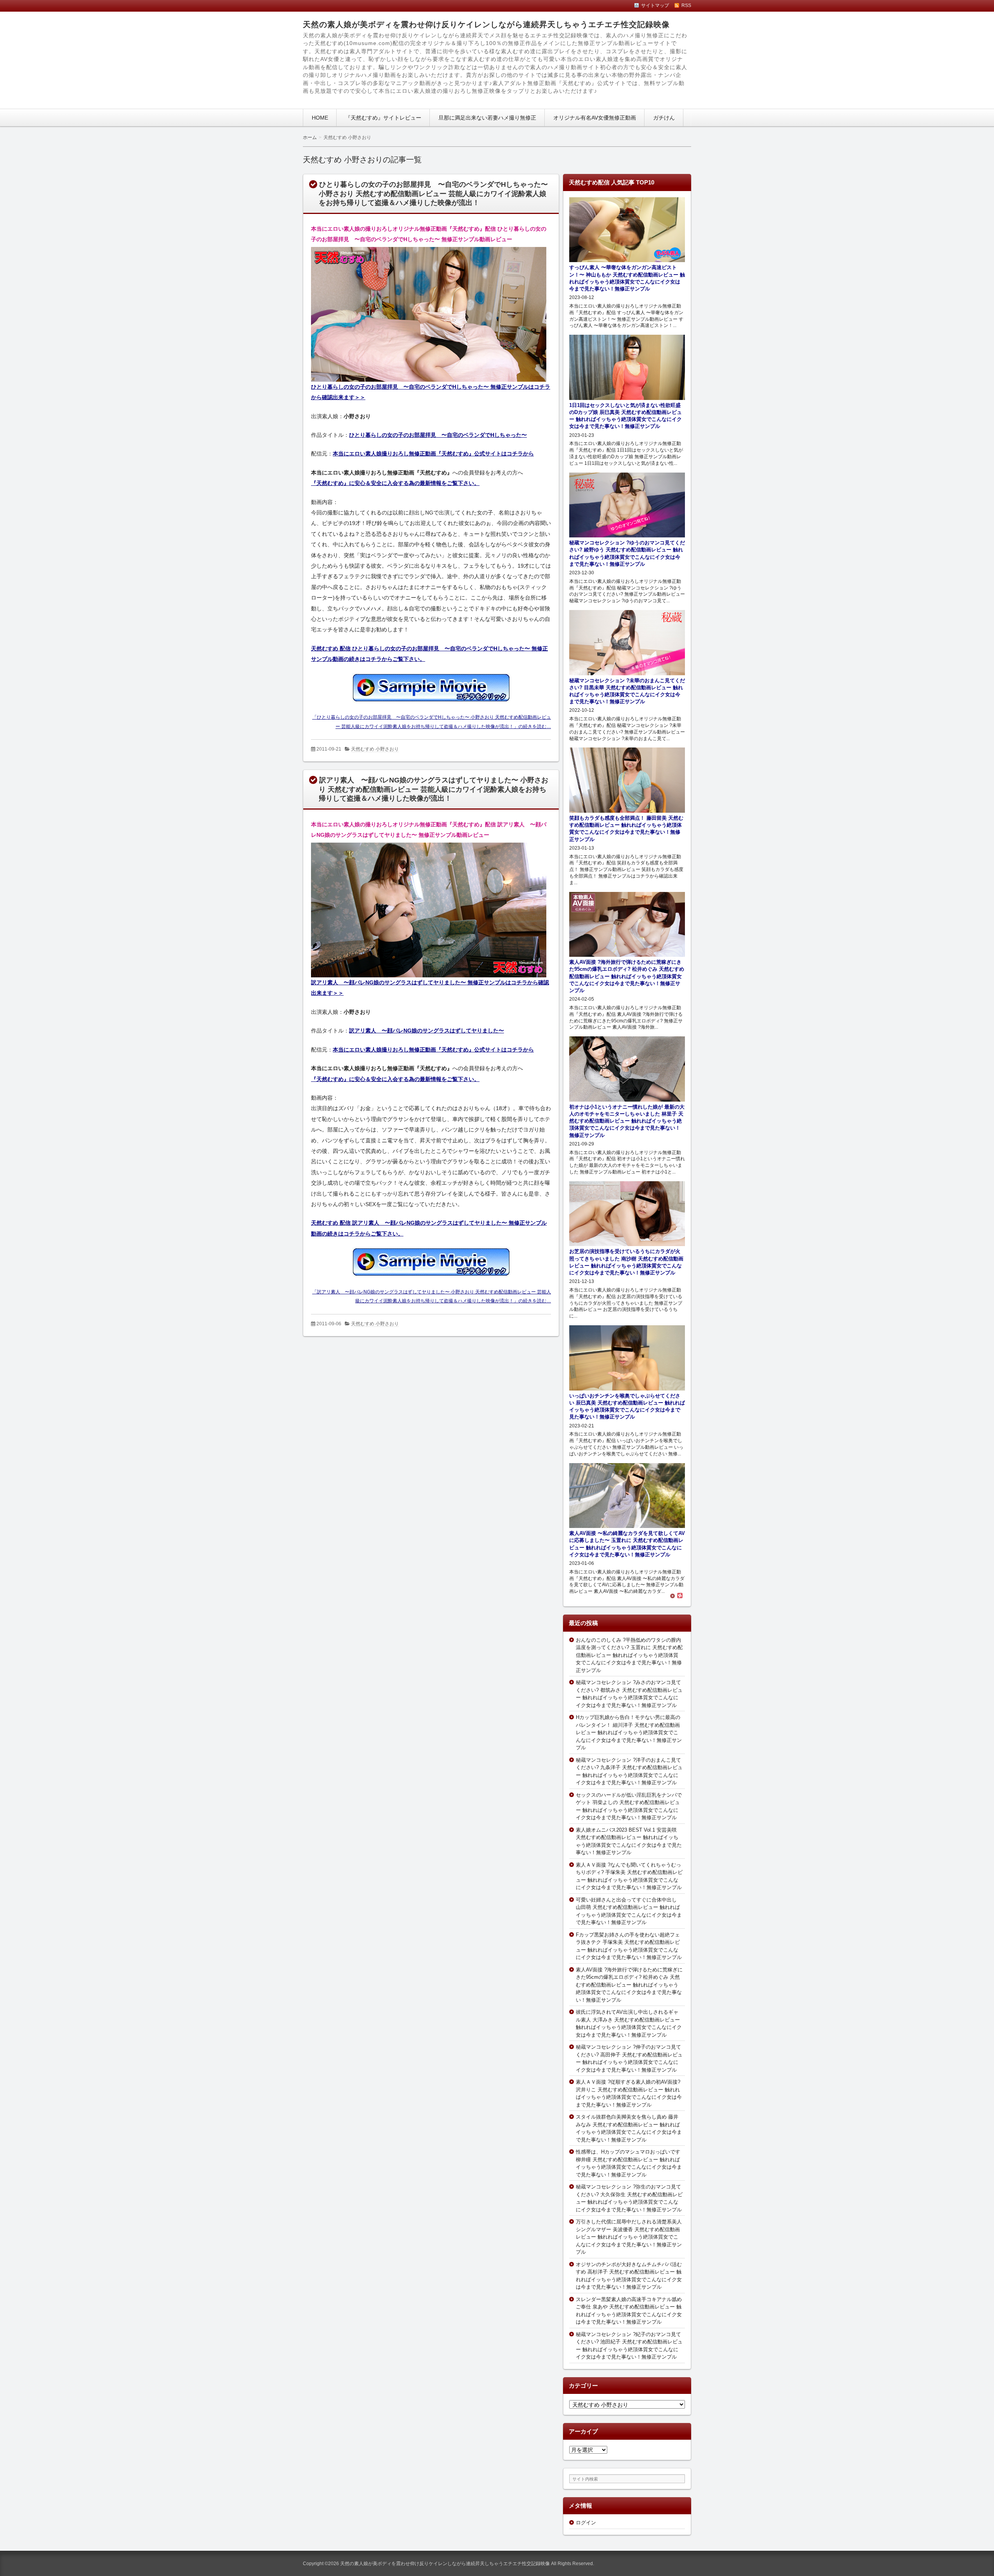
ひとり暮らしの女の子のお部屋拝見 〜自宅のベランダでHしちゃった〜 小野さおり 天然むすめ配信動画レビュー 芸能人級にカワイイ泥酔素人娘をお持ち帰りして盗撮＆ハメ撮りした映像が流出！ (433, 194)
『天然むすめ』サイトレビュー (383, 118)
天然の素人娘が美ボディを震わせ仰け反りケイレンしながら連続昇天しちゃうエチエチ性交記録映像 (486, 24)
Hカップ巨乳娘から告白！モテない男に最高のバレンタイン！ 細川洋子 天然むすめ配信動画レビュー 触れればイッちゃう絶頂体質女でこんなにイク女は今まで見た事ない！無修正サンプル (629, 1732)
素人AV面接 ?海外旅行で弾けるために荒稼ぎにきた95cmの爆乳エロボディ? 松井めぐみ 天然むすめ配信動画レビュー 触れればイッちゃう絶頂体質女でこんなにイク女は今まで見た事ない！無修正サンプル (629, 1985)
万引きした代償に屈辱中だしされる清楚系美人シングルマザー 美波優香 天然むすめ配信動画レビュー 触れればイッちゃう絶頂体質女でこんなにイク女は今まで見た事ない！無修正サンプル (629, 2237)
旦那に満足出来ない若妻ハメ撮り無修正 (487, 118)
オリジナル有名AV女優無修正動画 (595, 118)
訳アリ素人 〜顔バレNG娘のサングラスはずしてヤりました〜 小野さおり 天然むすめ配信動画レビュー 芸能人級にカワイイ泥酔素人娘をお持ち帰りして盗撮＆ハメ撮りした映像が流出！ (434, 789)
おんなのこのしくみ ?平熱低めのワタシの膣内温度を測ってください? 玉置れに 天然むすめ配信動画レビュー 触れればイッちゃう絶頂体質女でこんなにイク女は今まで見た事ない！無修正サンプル (629, 1655)
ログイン (586, 2523)
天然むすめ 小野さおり (375, 749)
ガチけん (664, 118)
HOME (320, 118)
